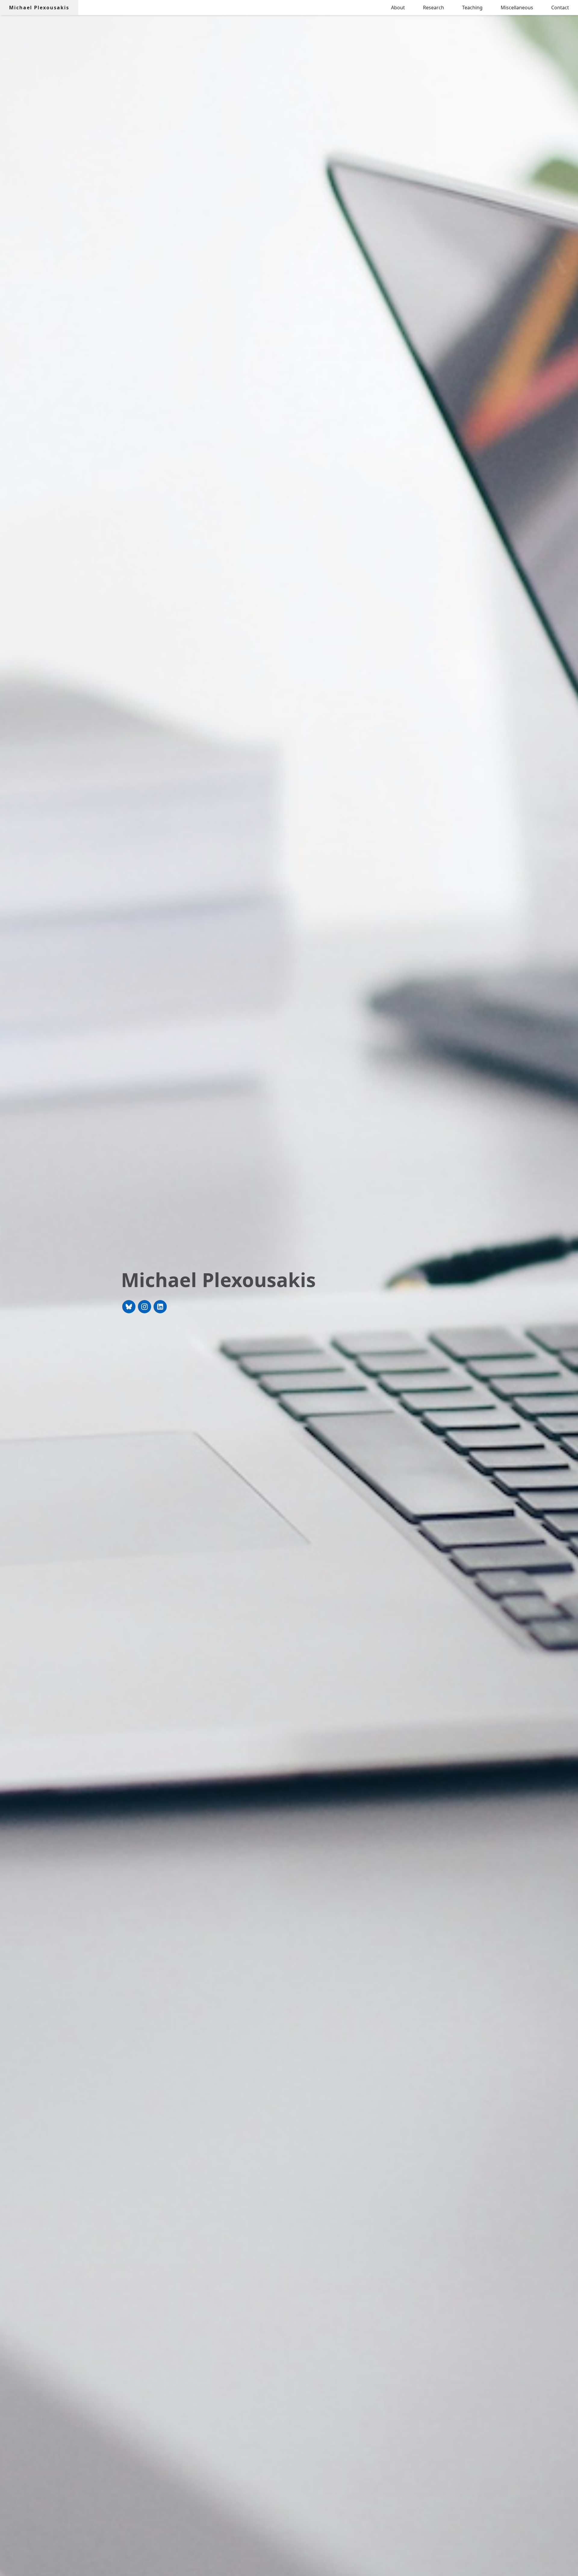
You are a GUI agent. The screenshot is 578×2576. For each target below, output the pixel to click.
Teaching (472, 8)
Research (433, 8)
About (398, 8)
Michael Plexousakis (39, 8)
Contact (560, 8)
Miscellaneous (517, 8)
